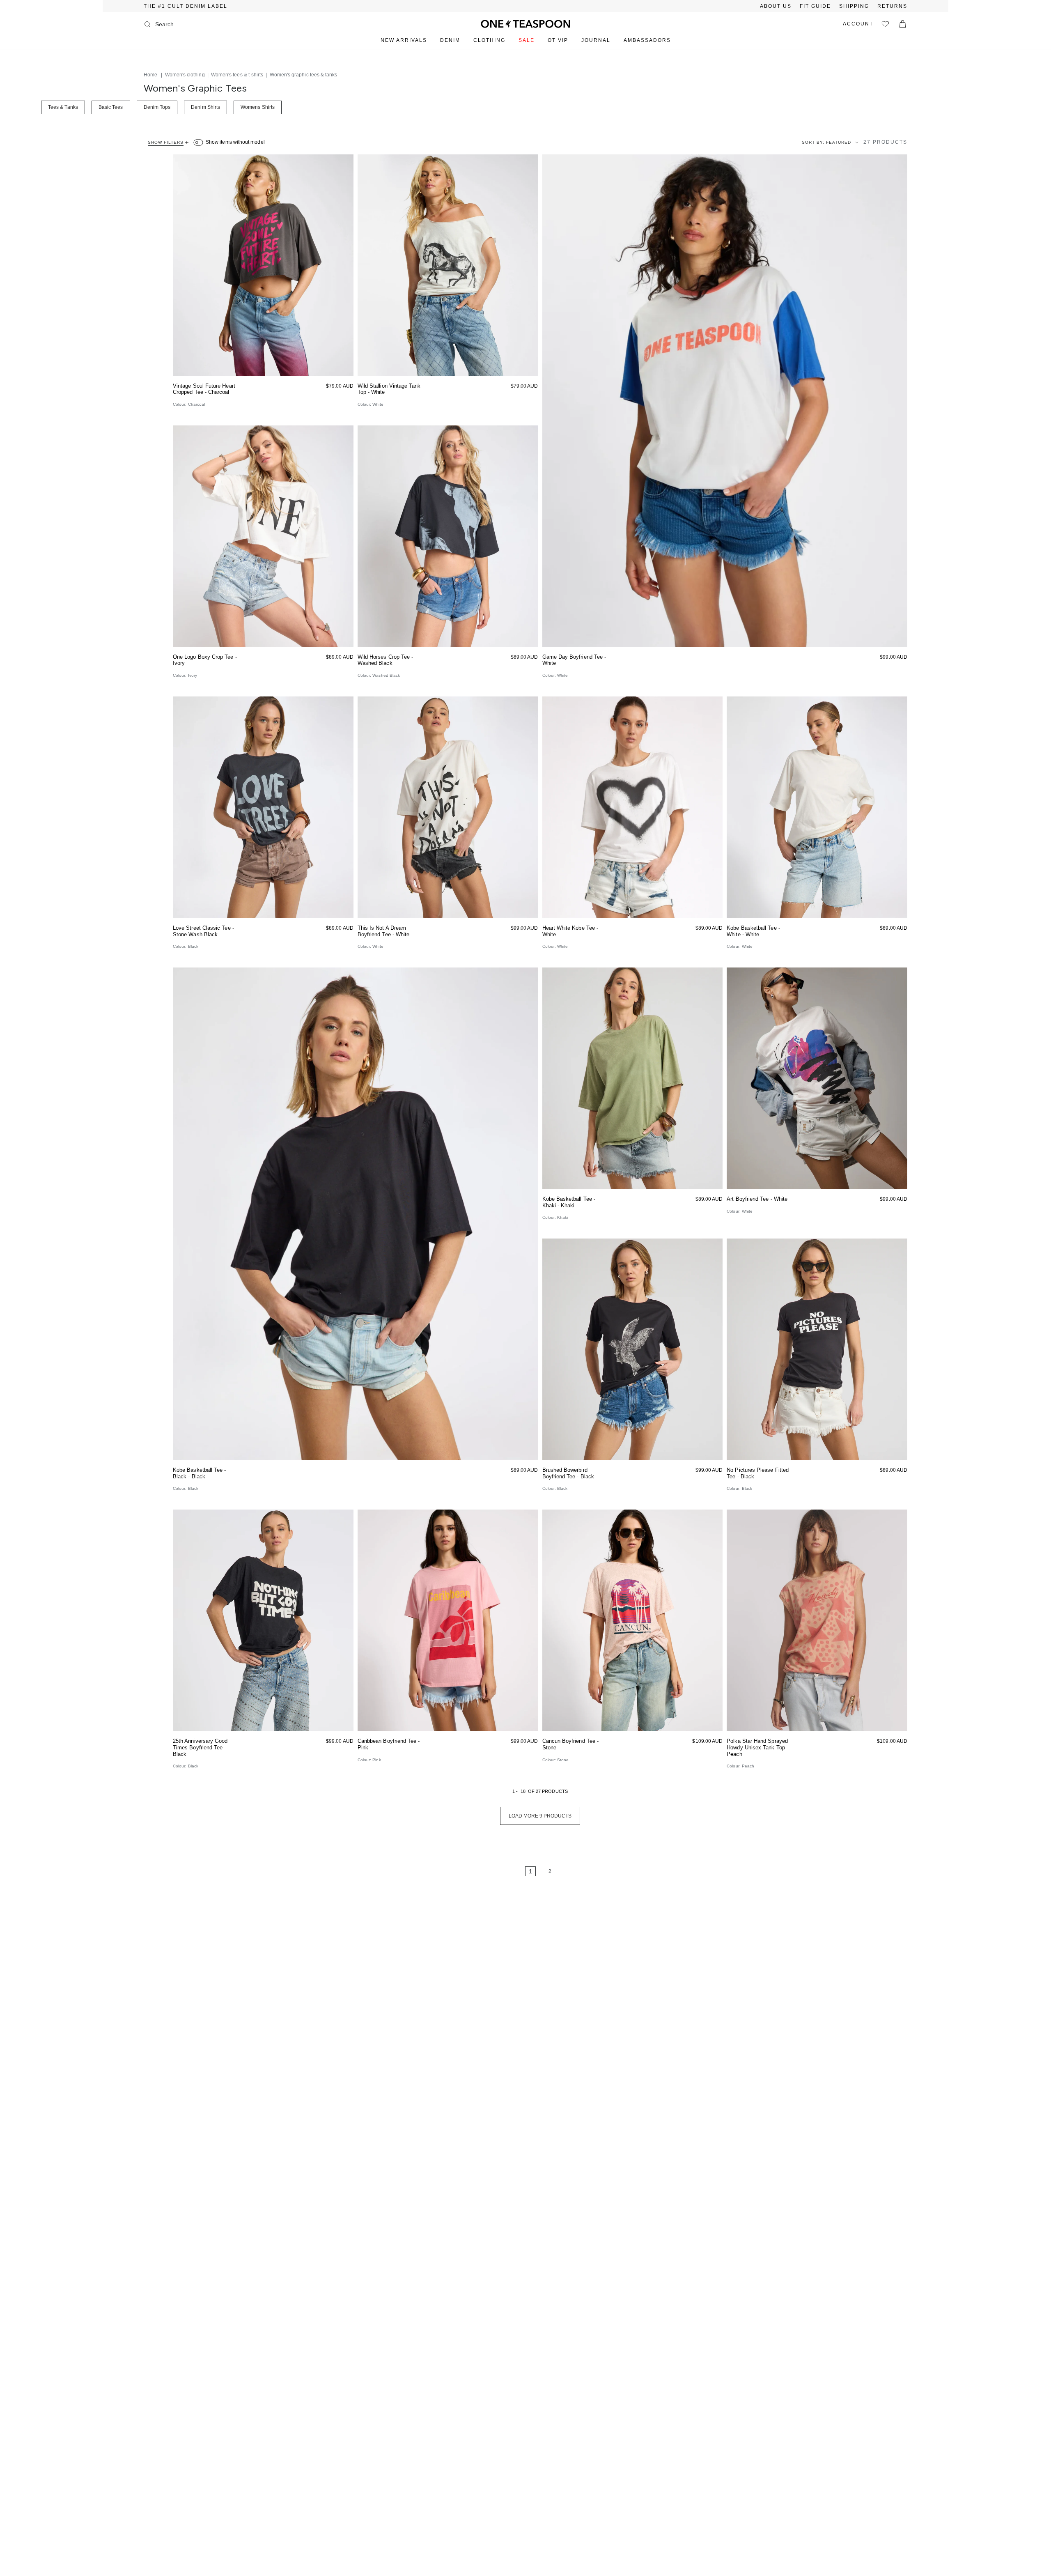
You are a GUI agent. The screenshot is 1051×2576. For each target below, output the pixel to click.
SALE (527, 40)
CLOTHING (489, 40)
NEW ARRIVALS (404, 40)
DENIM (450, 40)
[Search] (147, 24)
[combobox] (188, 24)
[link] (505, 1871)
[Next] (575, 1871)
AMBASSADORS (647, 40)
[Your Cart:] (903, 24)
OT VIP (558, 40)
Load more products (540, 1816)
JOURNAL (596, 40)
